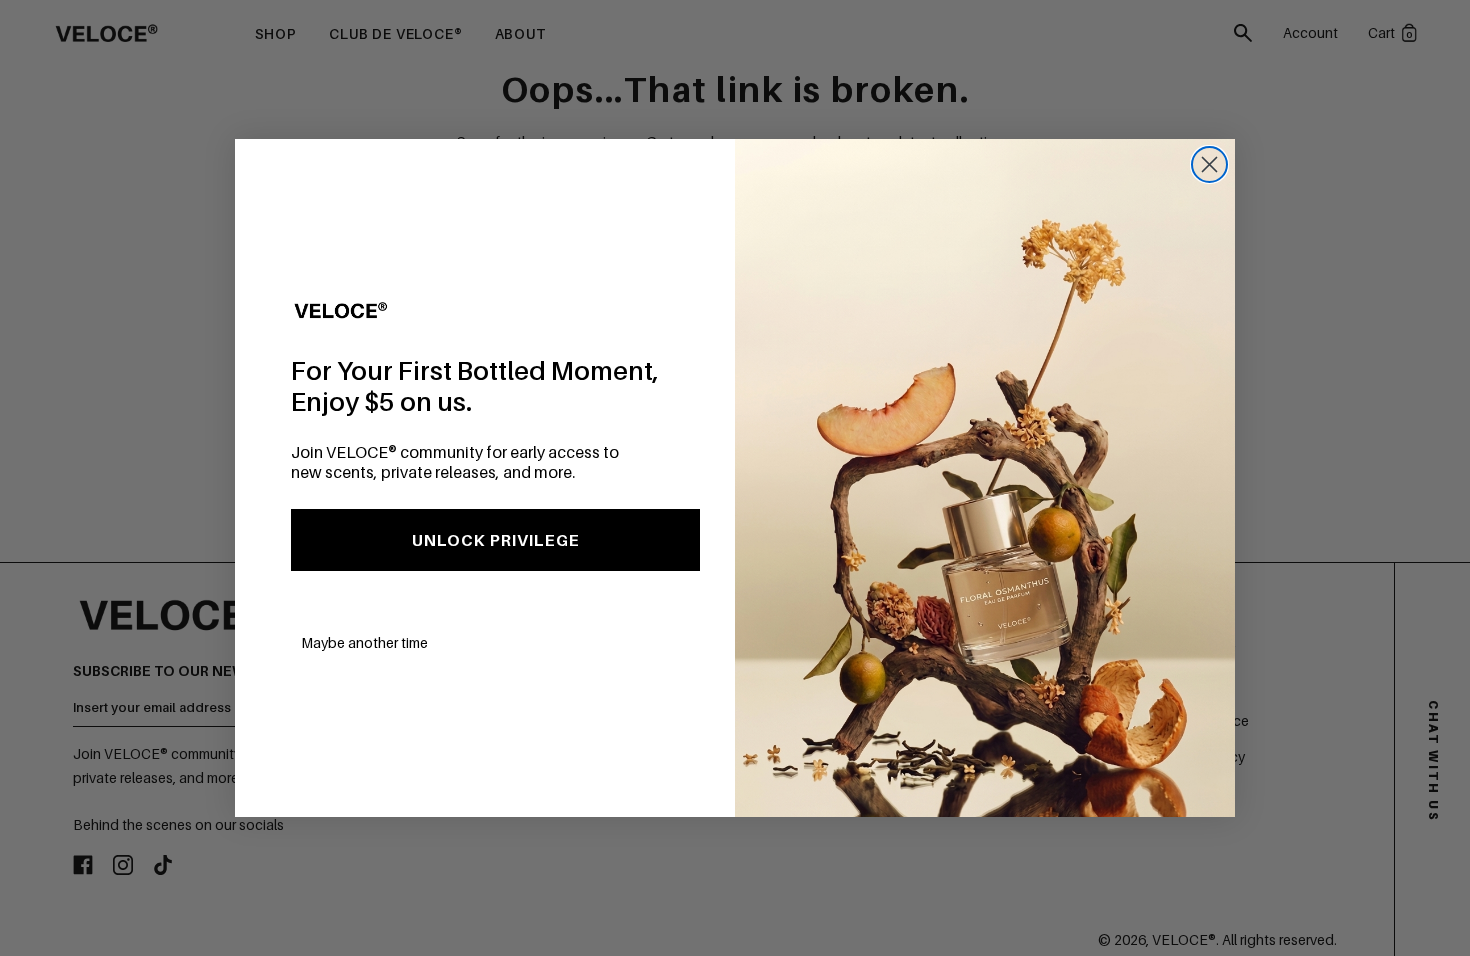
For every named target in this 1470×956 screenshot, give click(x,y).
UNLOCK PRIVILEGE (496, 540)
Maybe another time (364, 642)
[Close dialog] (1209, 164)
